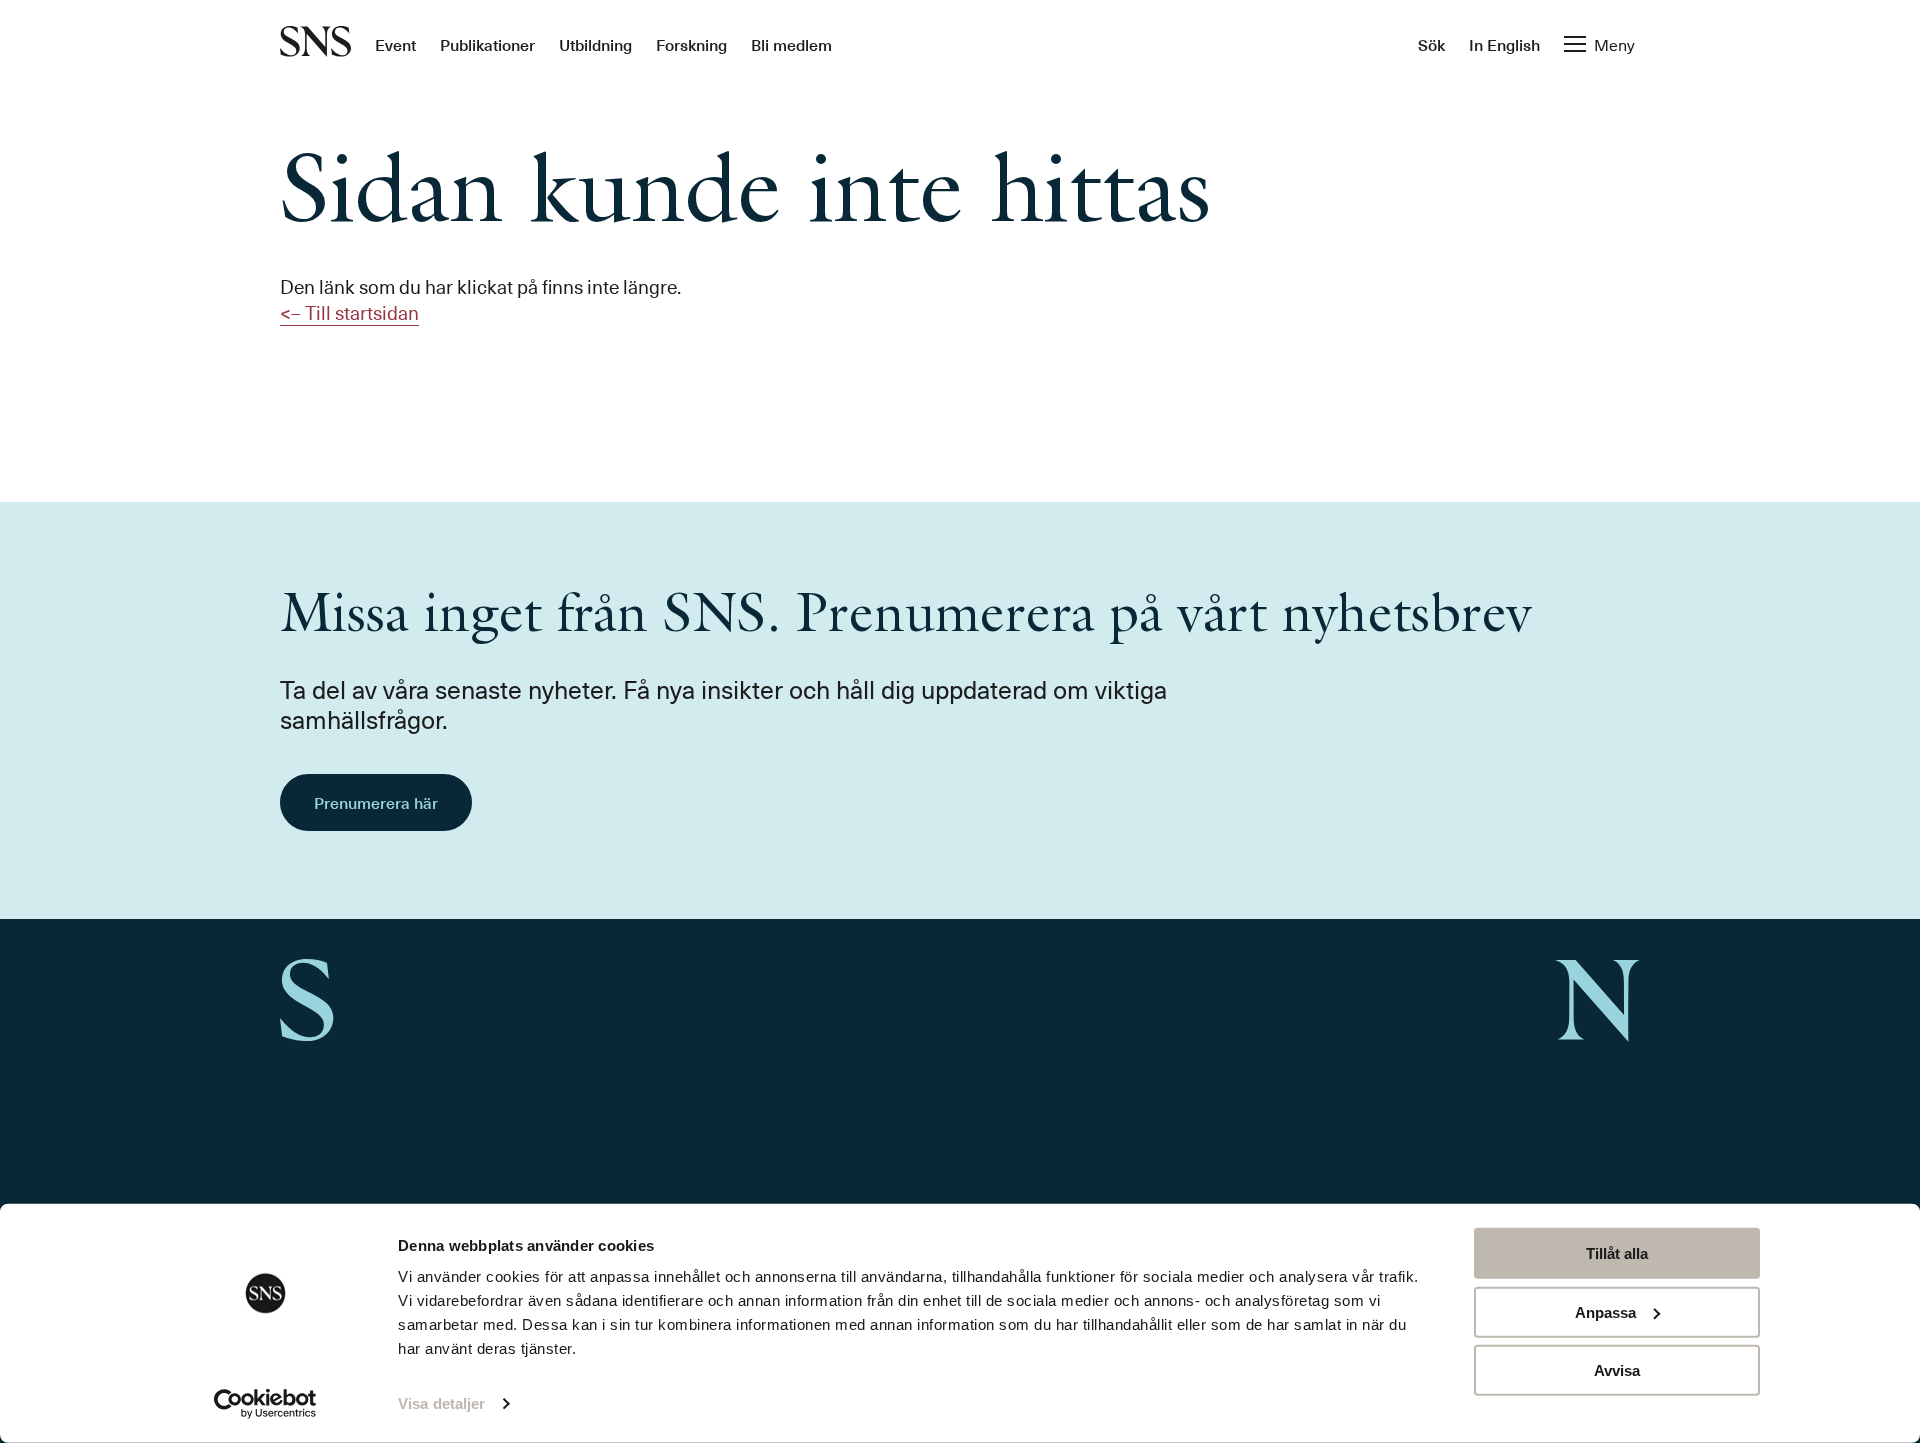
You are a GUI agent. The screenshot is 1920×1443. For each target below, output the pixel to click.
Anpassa (1605, 1311)
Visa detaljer (441, 1403)
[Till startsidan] (315, 43)
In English (1504, 44)
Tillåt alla (1617, 1253)
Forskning (691, 44)
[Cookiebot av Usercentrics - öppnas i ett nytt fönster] (265, 1404)
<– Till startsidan (349, 312)
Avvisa (1617, 1370)
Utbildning (595, 44)
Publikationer (487, 44)
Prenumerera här (376, 802)
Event (395, 44)
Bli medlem (791, 44)
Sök (1431, 44)
